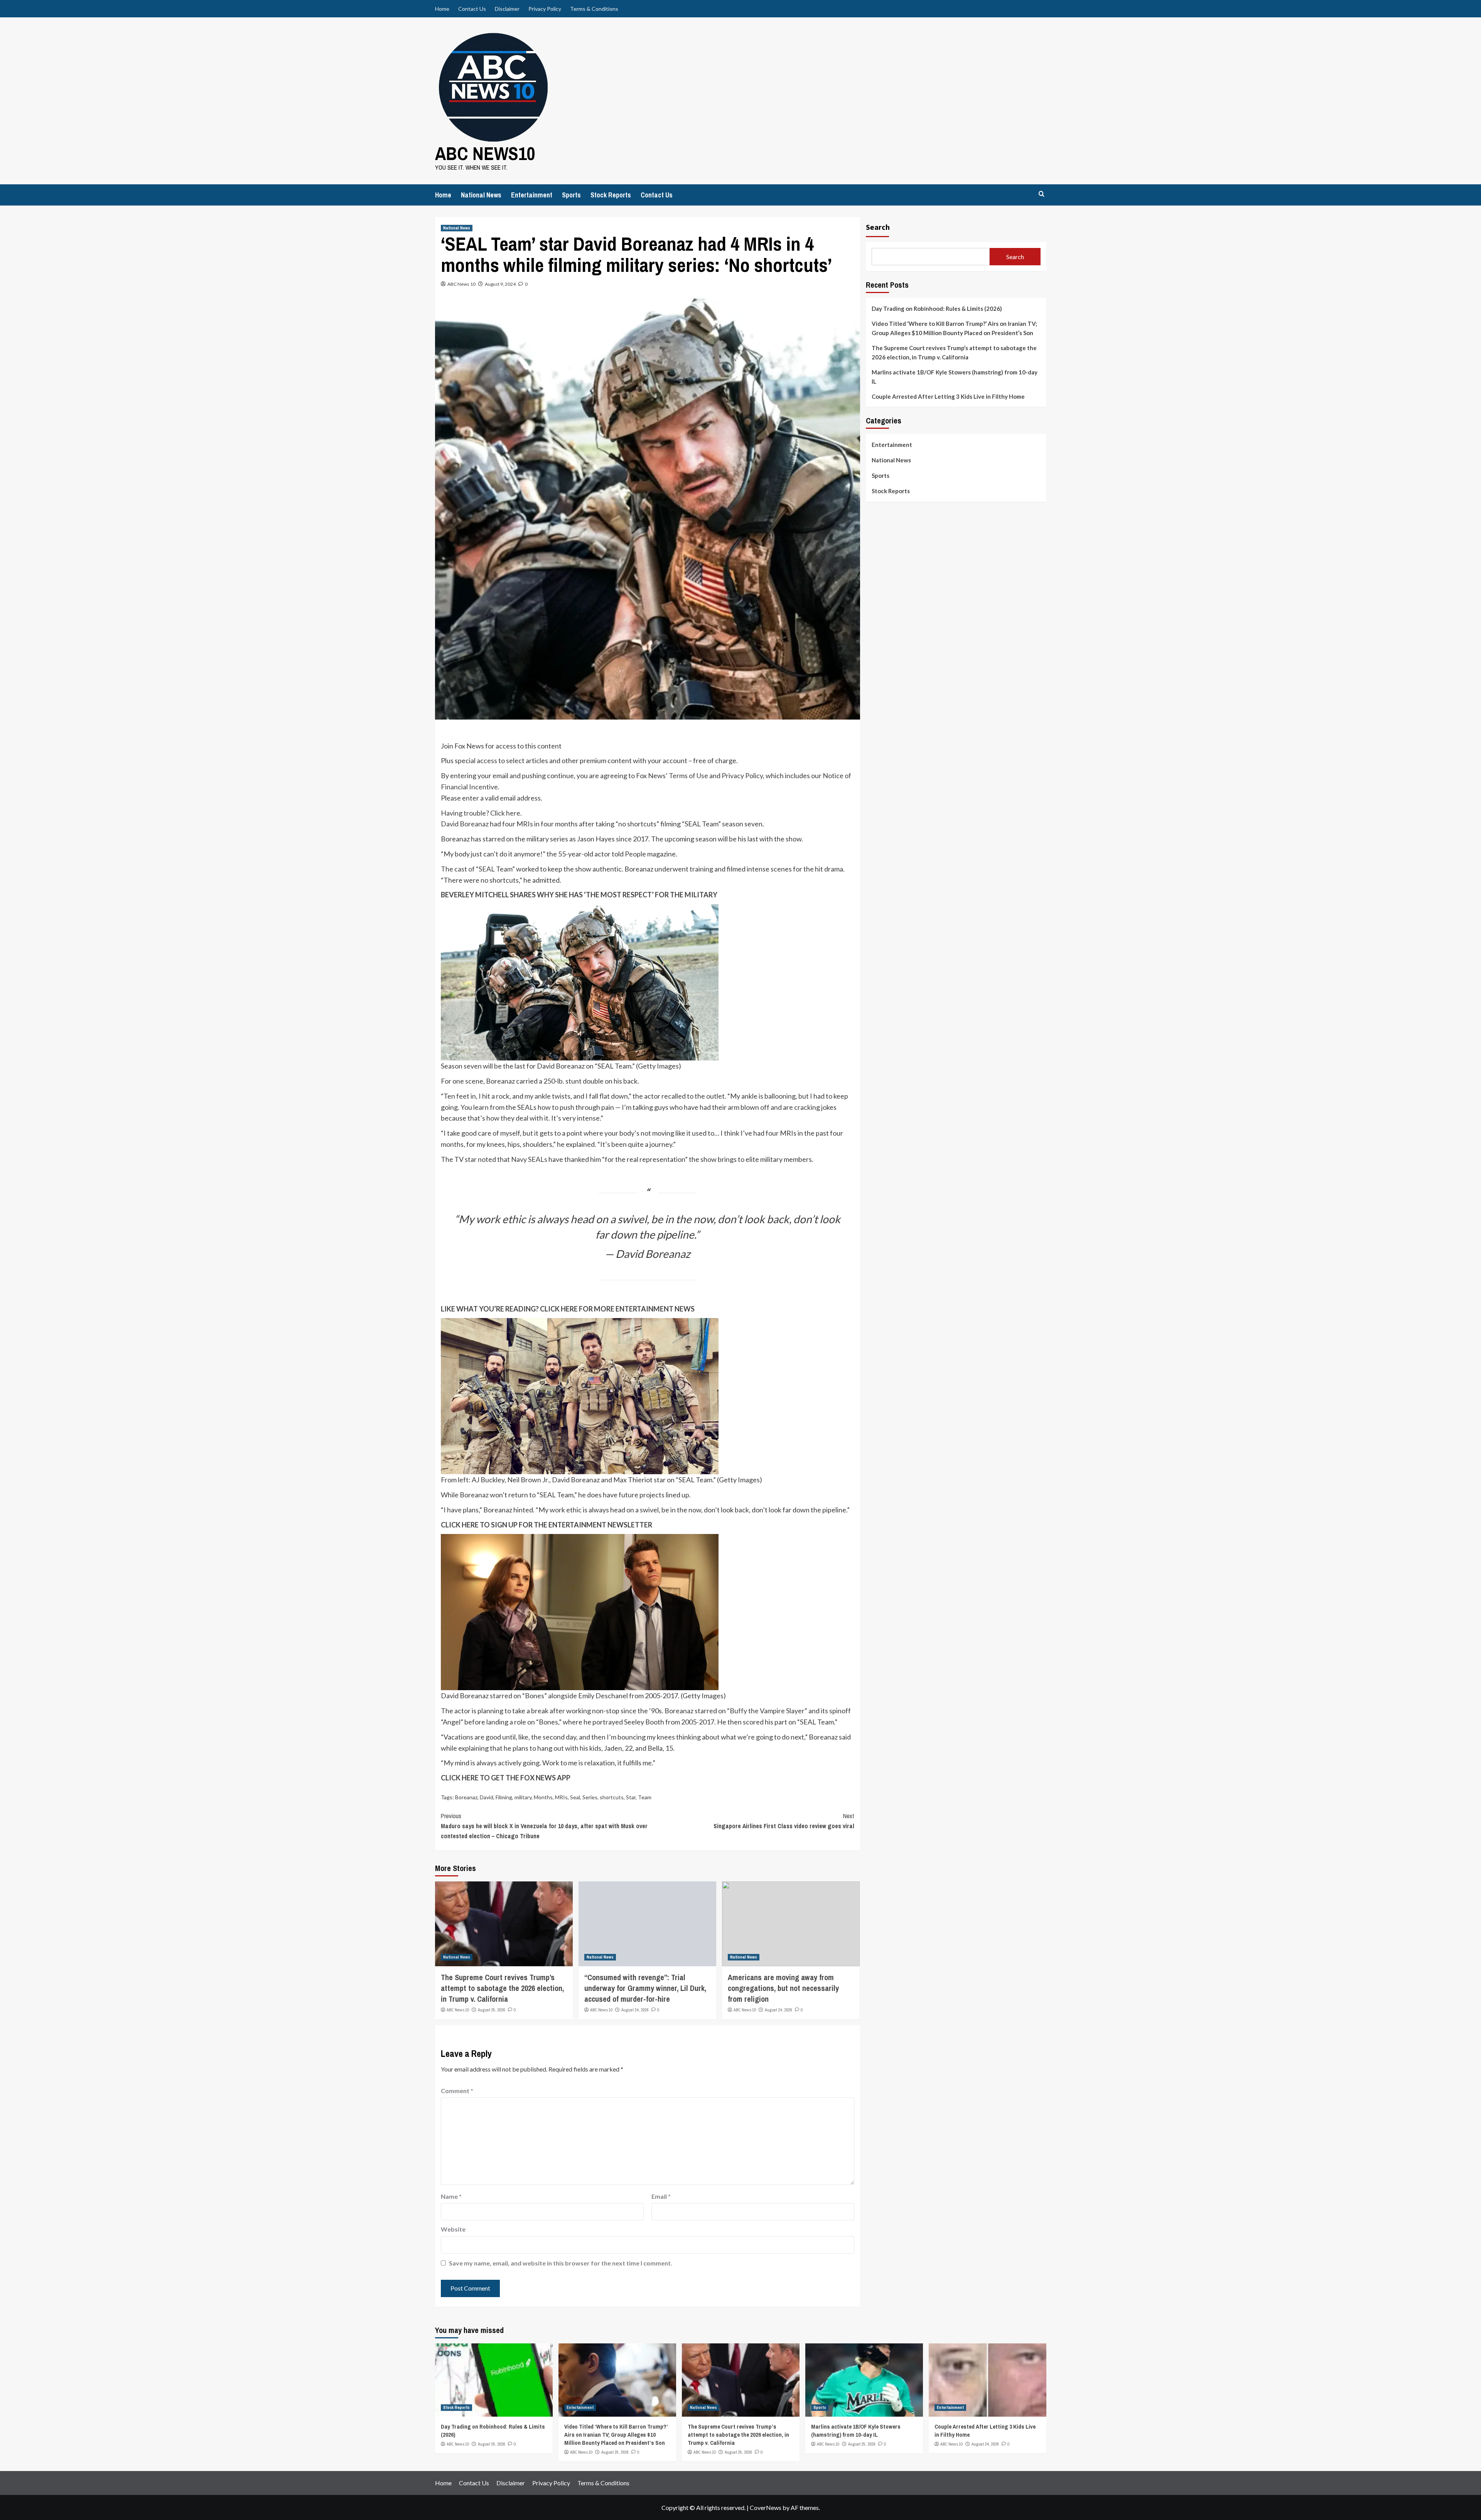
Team (645, 1797)
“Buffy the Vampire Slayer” (767, 1711)
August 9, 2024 (500, 284)
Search (878, 227)
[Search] (1042, 194)
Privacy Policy (545, 9)
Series (590, 1797)
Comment (457, 2091)
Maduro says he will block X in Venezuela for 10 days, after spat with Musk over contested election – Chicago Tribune (544, 1826)
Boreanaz (466, 1797)
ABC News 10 (461, 284)
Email (661, 2196)
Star (631, 1797)
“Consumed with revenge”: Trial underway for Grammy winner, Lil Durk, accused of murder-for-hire (645, 1988)
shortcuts (612, 1797)
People (635, 854)
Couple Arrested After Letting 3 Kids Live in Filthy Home (948, 396)
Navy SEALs (529, 1159)
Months (543, 1797)
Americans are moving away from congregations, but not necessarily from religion (783, 1988)
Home (442, 9)
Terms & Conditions (594, 9)
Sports (571, 195)
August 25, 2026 (492, 2010)
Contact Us (472, 9)
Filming (504, 1797)
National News (481, 195)
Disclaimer (507, 9)
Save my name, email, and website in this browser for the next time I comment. (561, 2263)
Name (451, 2196)
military (523, 1797)
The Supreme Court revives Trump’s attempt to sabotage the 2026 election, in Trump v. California (502, 1988)
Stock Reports (611, 195)
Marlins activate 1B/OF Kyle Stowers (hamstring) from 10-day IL (955, 377)
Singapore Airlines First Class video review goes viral (784, 1821)
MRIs (561, 1797)
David (487, 1797)
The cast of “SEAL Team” (478, 869)
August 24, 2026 (635, 2010)
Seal (575, 1797)
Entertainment (532, 195)
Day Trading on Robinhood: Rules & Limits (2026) (937, 308)
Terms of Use (688, 775)
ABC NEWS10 (485, 153)
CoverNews (766, 2507)
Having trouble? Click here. (481, 813)
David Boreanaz (465, 824)
